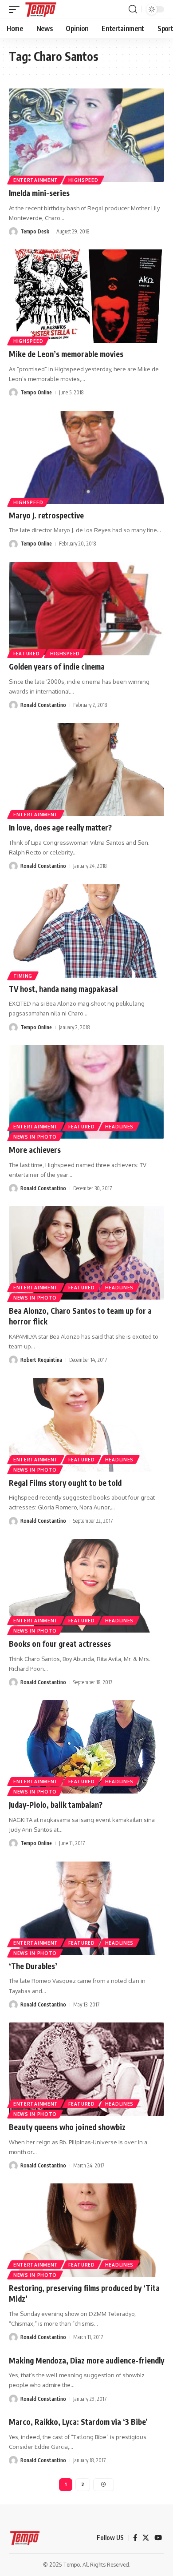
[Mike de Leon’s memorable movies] (86, 296)
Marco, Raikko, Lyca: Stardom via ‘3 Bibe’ (78, 2422)
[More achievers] (86, 1092)
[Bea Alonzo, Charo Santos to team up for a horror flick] (86, 1253)
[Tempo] (41, 9)
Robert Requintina (41, 1360)
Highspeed (83, 180)
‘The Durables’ (33, 1966)
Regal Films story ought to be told (65, 1483)
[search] (133, 9)
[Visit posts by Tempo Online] (13, 393)
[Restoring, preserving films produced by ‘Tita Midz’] (86, 2230)
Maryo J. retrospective (46, 515)
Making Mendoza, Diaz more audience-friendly (86, 2360)
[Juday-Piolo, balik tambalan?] (86, 1747)
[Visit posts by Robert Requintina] (13, 1360)
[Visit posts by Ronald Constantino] (13, 705)
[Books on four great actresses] (86, 1586)
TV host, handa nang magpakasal (63, 989)
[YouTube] (158, 2538)
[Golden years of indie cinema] (86, 609)
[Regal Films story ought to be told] (86, 1425)
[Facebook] (135, 2538)
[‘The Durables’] (86, 1908)
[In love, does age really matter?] (86, 770)
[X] (146, 2538)
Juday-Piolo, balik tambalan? (56, 1805)
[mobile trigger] (16, 9)
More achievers (35, 1150)
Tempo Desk (35, 231)
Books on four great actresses (60, 1644)
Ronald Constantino (43, 705)
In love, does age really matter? (60, 827)
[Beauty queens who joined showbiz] (86, 2069)
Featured (27, 654)
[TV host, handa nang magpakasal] (86, 931)
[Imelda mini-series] (86, 135)
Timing (23, 976)
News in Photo (35, 1137)
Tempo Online (36, 392)
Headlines (119, 1127)
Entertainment (36, 180)
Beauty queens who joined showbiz (67, 2127)
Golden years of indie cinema (57, 666)
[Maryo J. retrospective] (86, 457)
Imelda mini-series (39, 193)
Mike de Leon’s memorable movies (66, 354)
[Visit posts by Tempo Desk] (13, 232)
